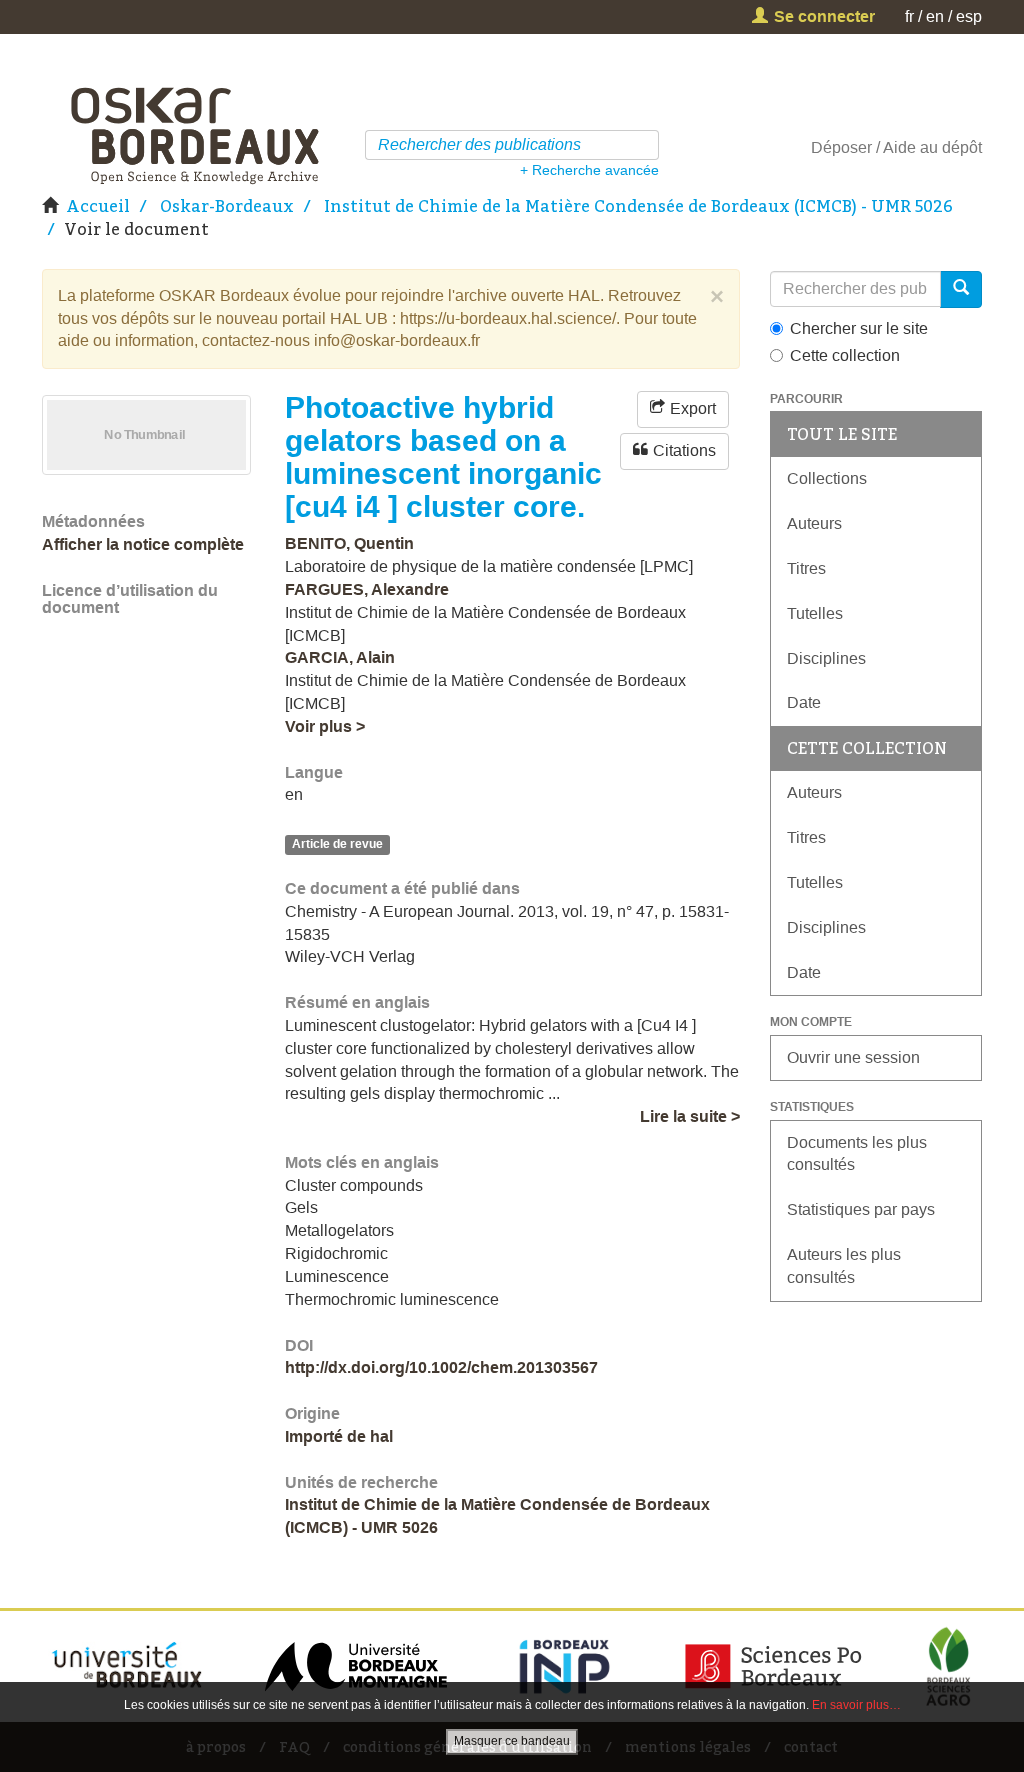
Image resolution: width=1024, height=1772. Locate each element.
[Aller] (646, 145)
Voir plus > (325, 726)
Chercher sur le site (859, 328)
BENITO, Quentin (349, 543)
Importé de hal (339, 1436)
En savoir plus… (856, 1705)
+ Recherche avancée (589, 170)
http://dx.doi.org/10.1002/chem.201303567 (441, 1367)
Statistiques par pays (861, 1209)
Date (804, 702)
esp (969, 16)
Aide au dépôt (932, 147)
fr (909, 16)
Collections (827, 478)
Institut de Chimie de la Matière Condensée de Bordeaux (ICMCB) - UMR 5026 (638, 206)
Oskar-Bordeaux (227, 206)
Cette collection (845, 355)
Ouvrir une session (853, 1057)
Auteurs (814, 523)
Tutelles (815, 613)
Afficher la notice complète (143, 544)
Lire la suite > (690, 1116)
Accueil (98, 206)
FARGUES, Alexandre (367, 589)
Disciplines (826, 658)
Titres (806, 568)
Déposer (841, 147)
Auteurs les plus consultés (844, 1266)
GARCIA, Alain (340, 657)
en (935, 16)
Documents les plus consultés (857, 1154)
